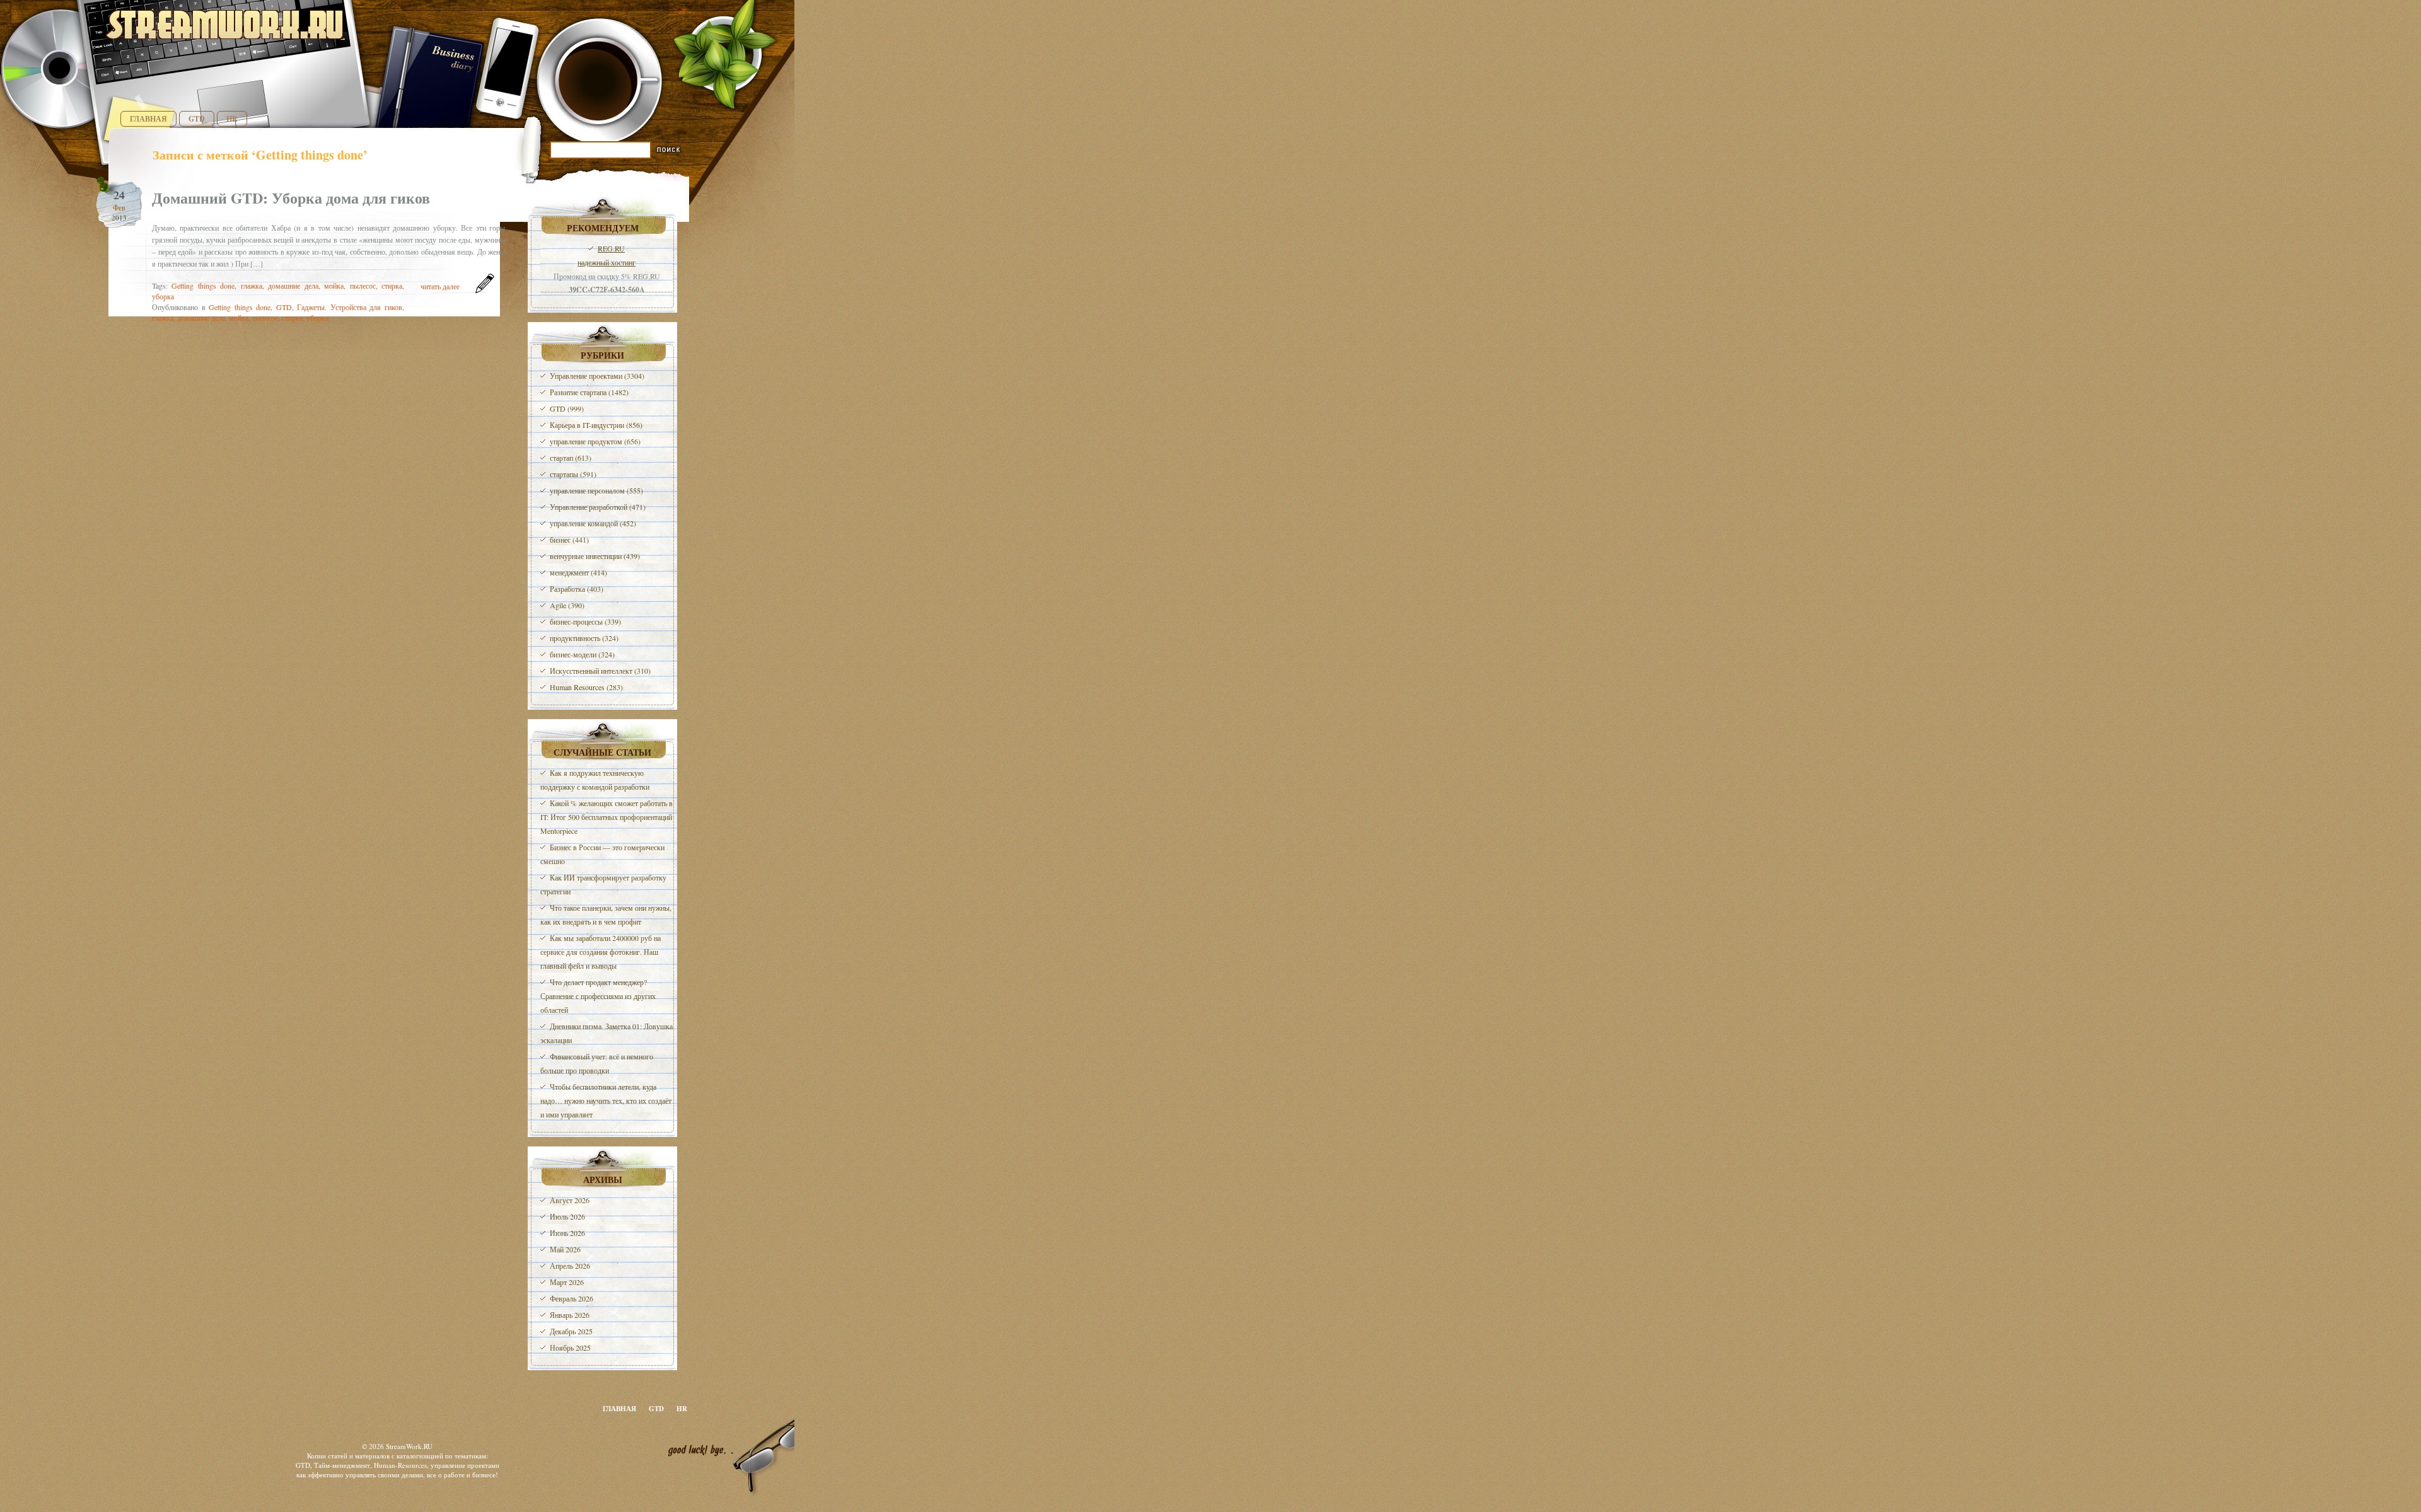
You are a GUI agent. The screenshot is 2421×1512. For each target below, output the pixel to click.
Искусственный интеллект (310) (600, 671)
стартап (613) (571, 458)
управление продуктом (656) (595, 441)
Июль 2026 (567, 1216)
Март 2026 (567, 1282)
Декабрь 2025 (571, 1331)
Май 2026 (565, 1249)
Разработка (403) (577, 589)
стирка (392, 286)
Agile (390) (567, 605)
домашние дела (293, 286)
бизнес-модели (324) (582, 654)
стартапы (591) (573, 474)
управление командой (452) (593, 523)
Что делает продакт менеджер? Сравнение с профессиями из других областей (598, 996)
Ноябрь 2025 (570, 1348)
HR (232, 119)
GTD (197, 119)
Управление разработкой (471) (598, 507)
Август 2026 (570, 1200)
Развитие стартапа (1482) (589, 392)
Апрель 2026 (570, 1266)
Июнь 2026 (567, 1233)
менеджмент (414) (578, 572)
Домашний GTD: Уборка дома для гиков (291, 198)
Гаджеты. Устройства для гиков (350, 307)
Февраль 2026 (572, 1298)
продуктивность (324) (584, 638)
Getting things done (203, 286)
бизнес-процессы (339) (585, 621)
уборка (163, 296)
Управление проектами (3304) (597, 376)
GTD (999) (567, 408)
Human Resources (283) (586, 687)
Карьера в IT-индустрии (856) (596, 425)
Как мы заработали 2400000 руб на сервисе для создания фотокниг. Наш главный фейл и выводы (601, 952)
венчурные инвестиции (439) (595, 556)
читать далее (440, 286)
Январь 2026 (570, 1315)
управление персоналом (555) (596, 490)
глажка (252, 286)
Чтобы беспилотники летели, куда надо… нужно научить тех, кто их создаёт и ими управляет (606, 1100)
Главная (148, 119)
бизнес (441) (569, 540)
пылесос (363, 286)
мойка (334, 286)
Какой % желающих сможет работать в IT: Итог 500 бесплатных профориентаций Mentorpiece (607, 817)
